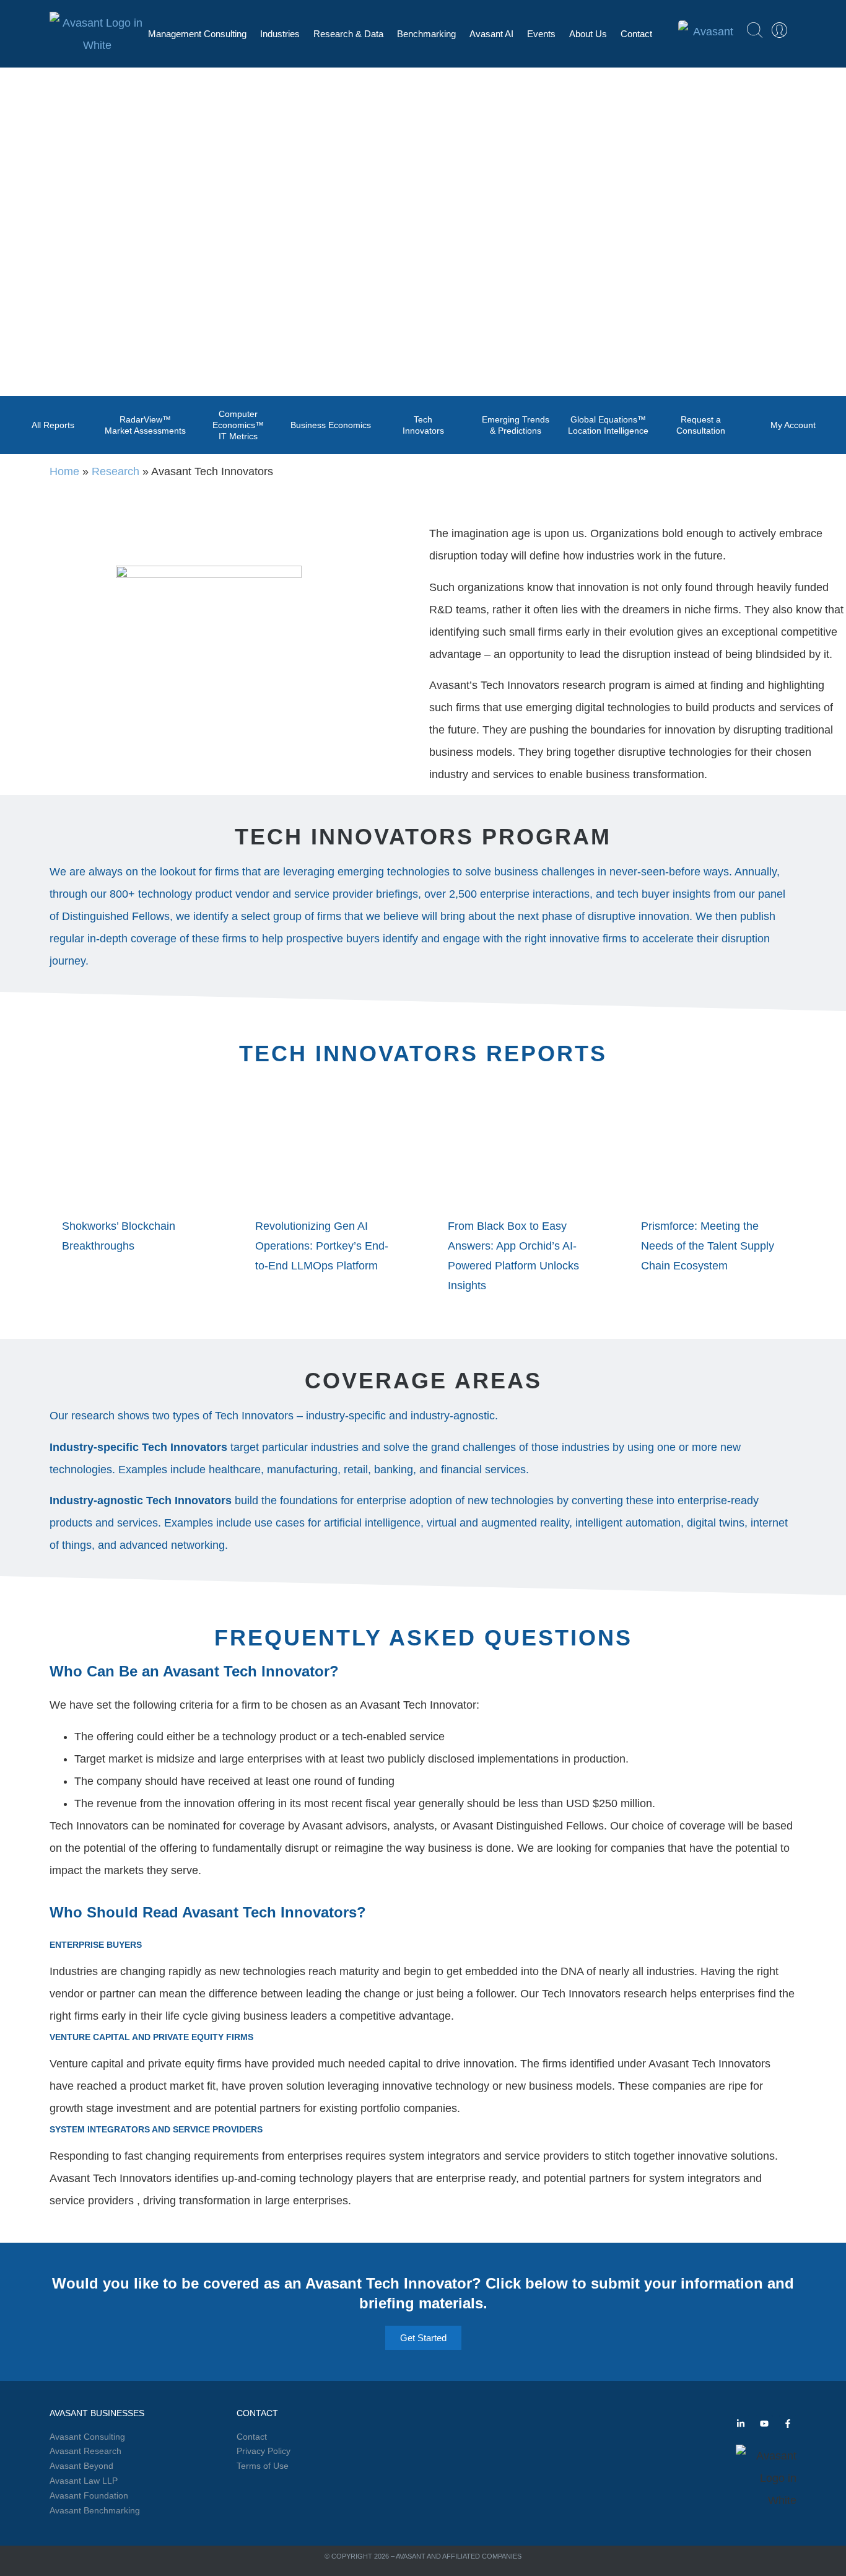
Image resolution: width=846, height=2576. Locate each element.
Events (541, 34)
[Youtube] (764, 2424)
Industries (280, 34)
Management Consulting (197, 34)
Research (116, 471)
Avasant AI (491, 34)
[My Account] (779, 30)
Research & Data (348, 34)
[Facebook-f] (788, 2424)
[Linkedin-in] (741, 2424)
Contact (636, 34)
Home (64, 471)
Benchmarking (426, 34)
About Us (588, 34)
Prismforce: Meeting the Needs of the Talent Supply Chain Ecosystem (708, 1246)
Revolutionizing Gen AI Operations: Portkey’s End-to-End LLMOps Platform (322, 1246)
